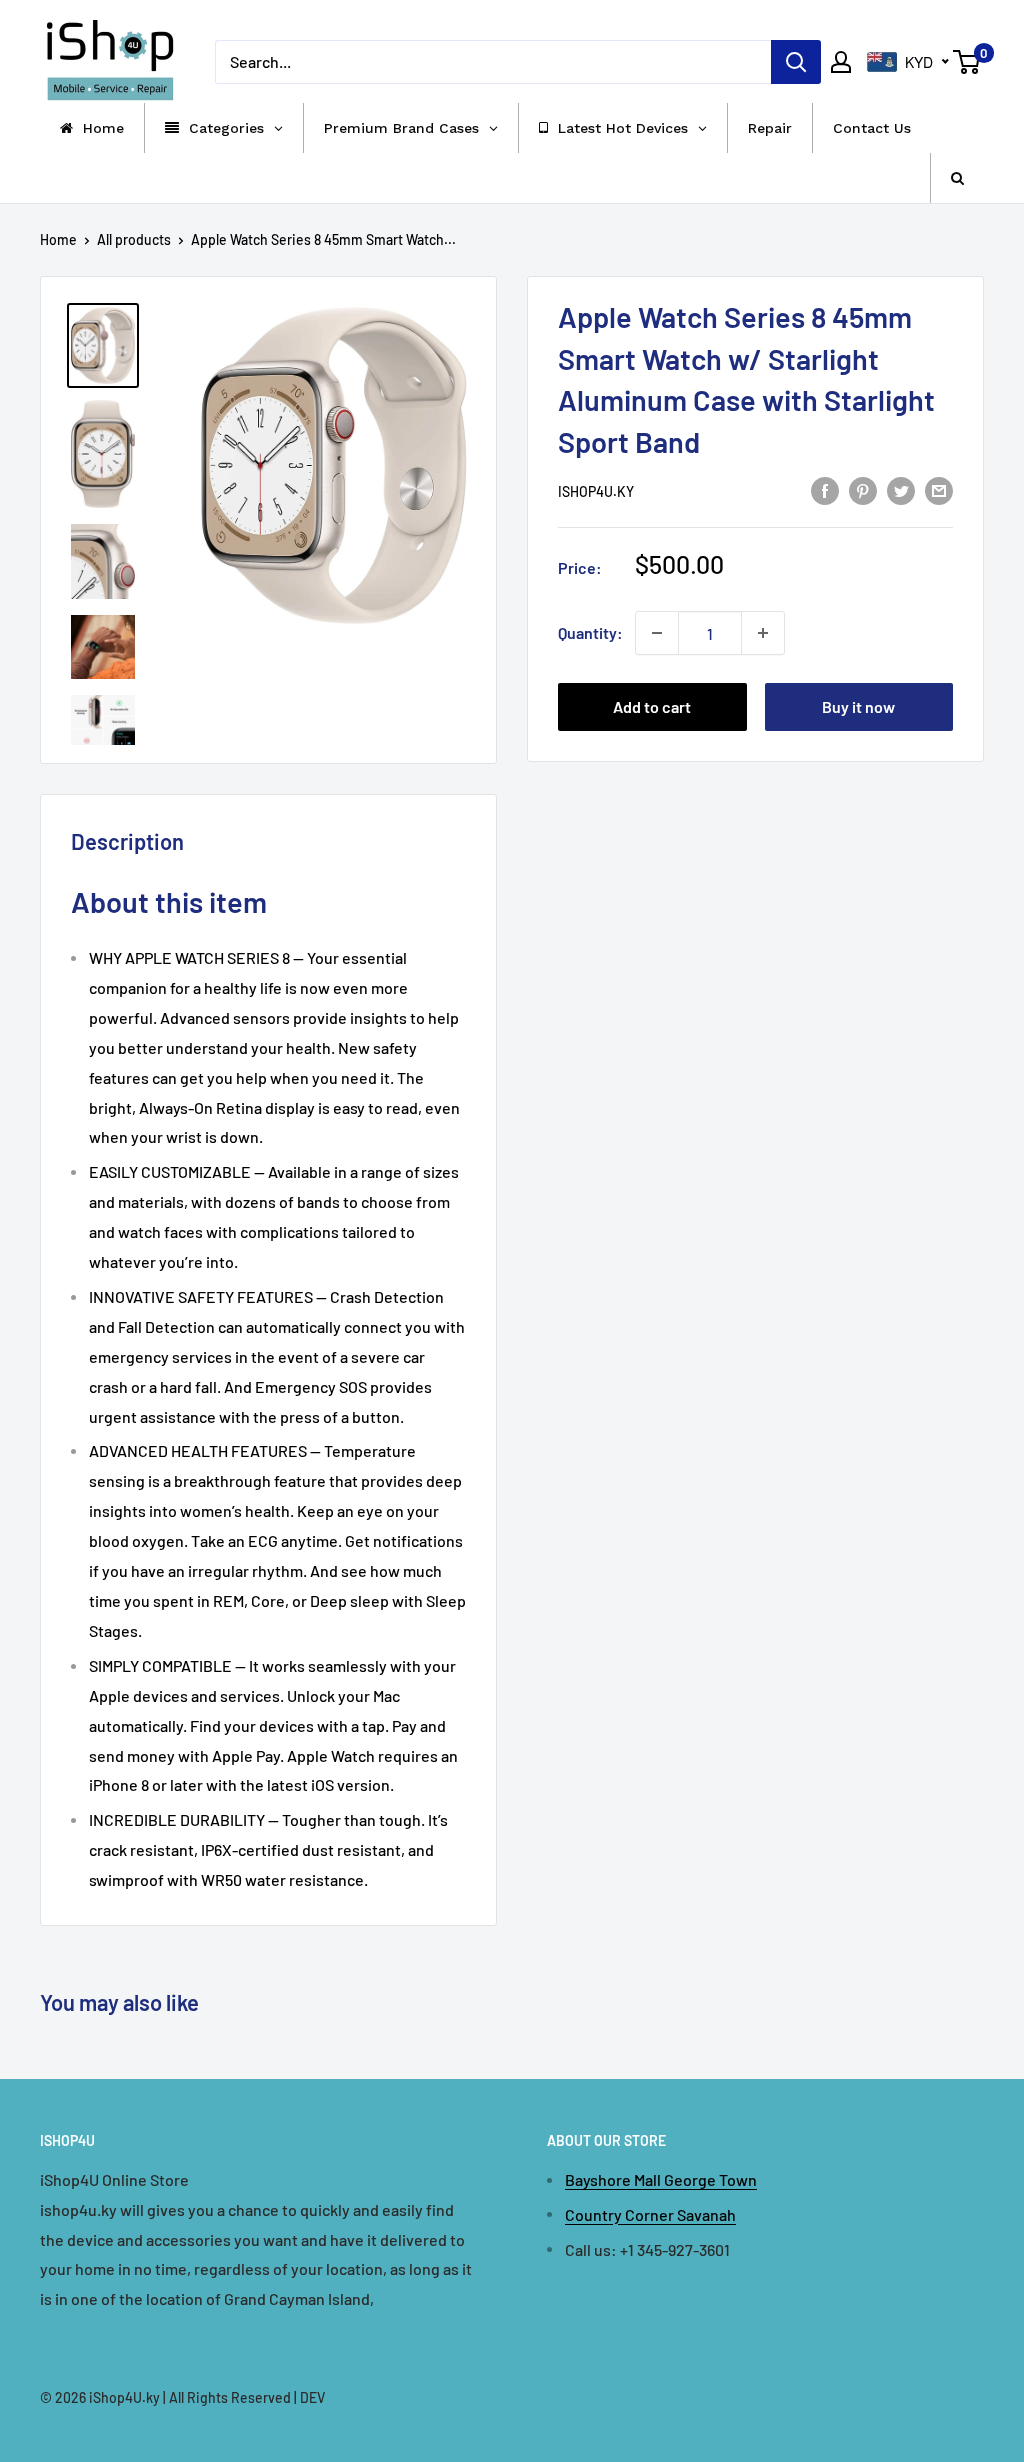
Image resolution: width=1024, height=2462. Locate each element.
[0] (967, 62)
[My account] (841, 62)
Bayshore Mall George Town (661, 2179)
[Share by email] (939, 489)
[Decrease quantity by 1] (657, 633)
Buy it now (858, 706)
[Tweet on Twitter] (901, 489)
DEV (312, 2397)
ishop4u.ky (596, 491)
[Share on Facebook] (825, 489)
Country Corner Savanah (650, 2214)
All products (134, 239)
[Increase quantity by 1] (763, 633)
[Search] (796, 62)
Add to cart (652, 706)
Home (58, 239)
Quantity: (590, 632)
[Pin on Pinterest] (863, 489)
